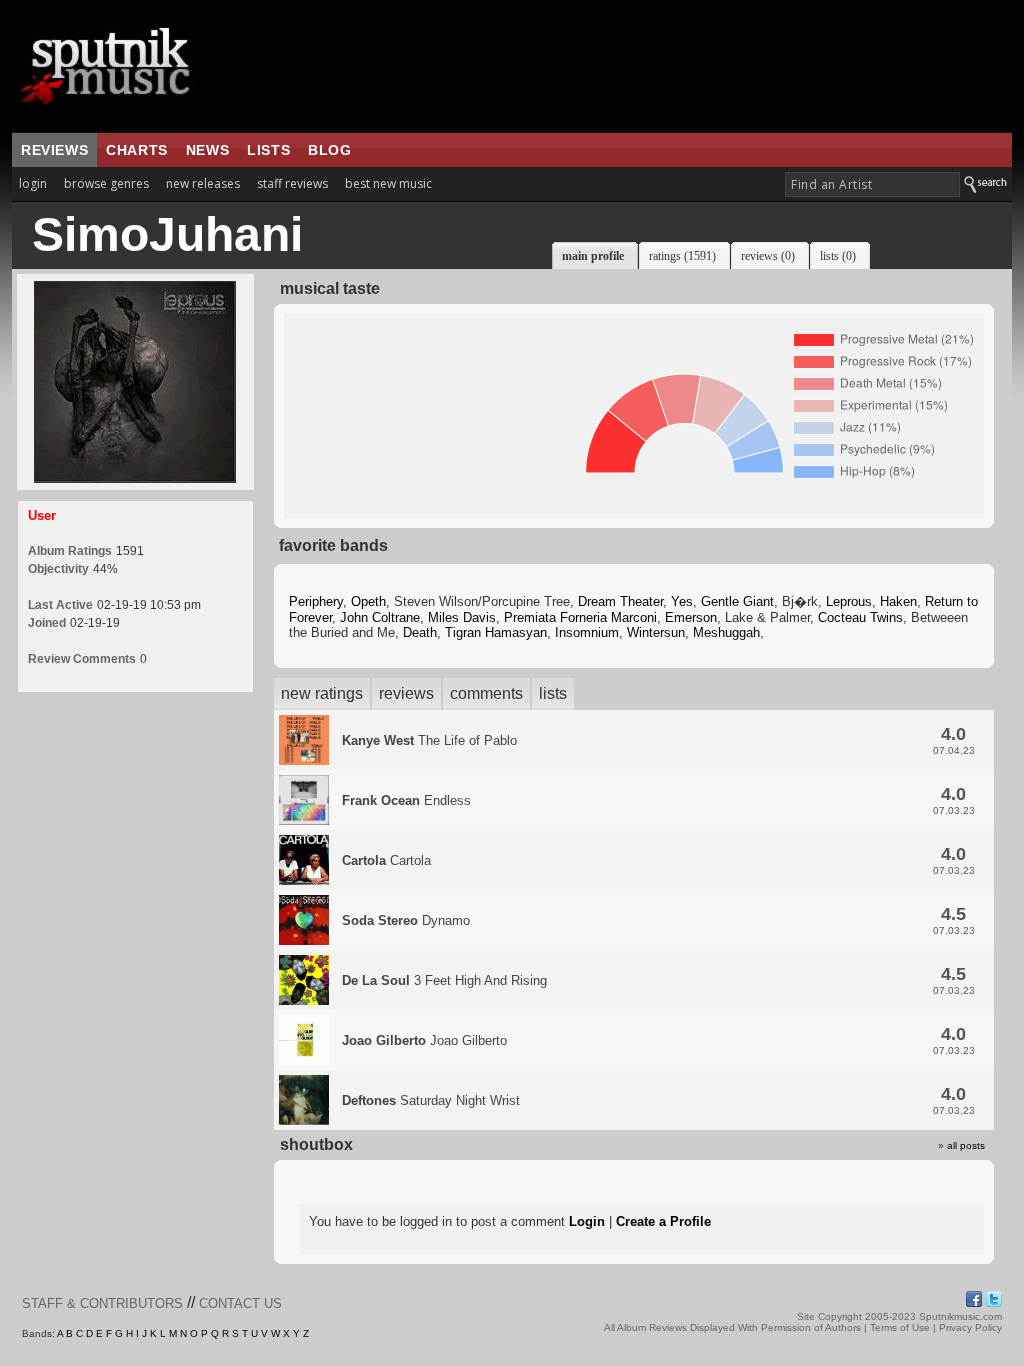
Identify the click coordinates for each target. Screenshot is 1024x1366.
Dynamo (406, 920)
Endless (406, 800)
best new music (388, 183)
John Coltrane (380, 617)
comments (486, 693)
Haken (898, 601)
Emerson (691, 617)
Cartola (386, 860)
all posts (966, 1145)
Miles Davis (462, 617)
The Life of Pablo (429, 740)
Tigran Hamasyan (496, 632)
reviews (54, 150)
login (33, 183)
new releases (203, 183)
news (207, 150)
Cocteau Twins (860, 617)
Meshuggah (726, 632)
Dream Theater (620, 601)
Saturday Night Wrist (431, 1100)
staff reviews (292, 183)
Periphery (316, 601)
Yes (682, 601)
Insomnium (587, 632)
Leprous (849, 601)
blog (329, 150)
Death (420, 632)
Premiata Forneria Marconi (580, 617)
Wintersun (656, 632)
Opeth (368, 601)
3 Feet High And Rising (444, 980)
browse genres (106, 183)
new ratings (322, 693)
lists (268, 150)
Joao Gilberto (424, 1040)
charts (137, 150)
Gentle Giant (737, 601)
